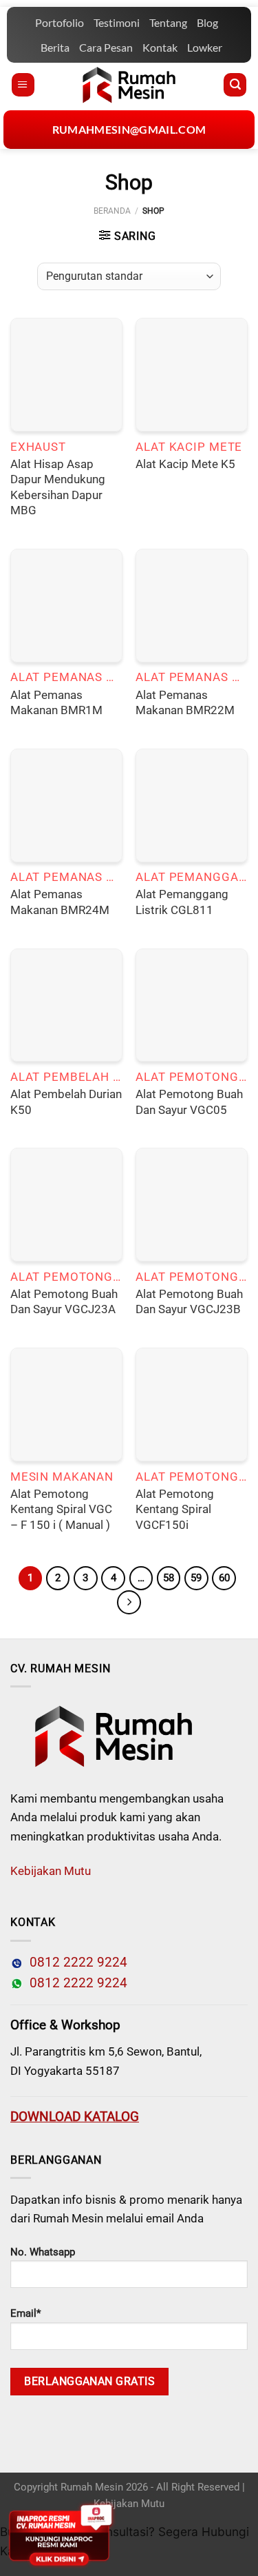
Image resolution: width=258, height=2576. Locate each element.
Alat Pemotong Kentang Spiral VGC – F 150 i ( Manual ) (61, 1509)
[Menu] (23, 85)
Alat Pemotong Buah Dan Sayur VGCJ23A (64, 1302)
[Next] (129, 1602)
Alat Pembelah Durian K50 (66, 1102)
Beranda (112, 211)
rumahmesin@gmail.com (129, 129)
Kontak (160, 47)
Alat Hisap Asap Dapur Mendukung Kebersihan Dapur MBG (58, 487)
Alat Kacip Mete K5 (185, 464)
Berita (55, 47)
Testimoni (117, 22)
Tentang (168, 22)
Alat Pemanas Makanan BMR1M (56, 703)
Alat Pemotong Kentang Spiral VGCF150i (175, 1509)
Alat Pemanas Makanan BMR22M (185, 703)
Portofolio (60, 22)
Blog (207, 22)
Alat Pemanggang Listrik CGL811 (182, 902)
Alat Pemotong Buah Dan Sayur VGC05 (189, 1102)
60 (224, 1578)
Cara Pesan (106, 47)
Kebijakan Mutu (51, 1871)
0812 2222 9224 (75, 1963)
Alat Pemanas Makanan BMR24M (60, 902)
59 (196, 1578)
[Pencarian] (235, 85)
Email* (25, 2313)
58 (169, 1578)
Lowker (205, 47)
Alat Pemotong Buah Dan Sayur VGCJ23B (189, 1302)
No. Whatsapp (43, 2252)
